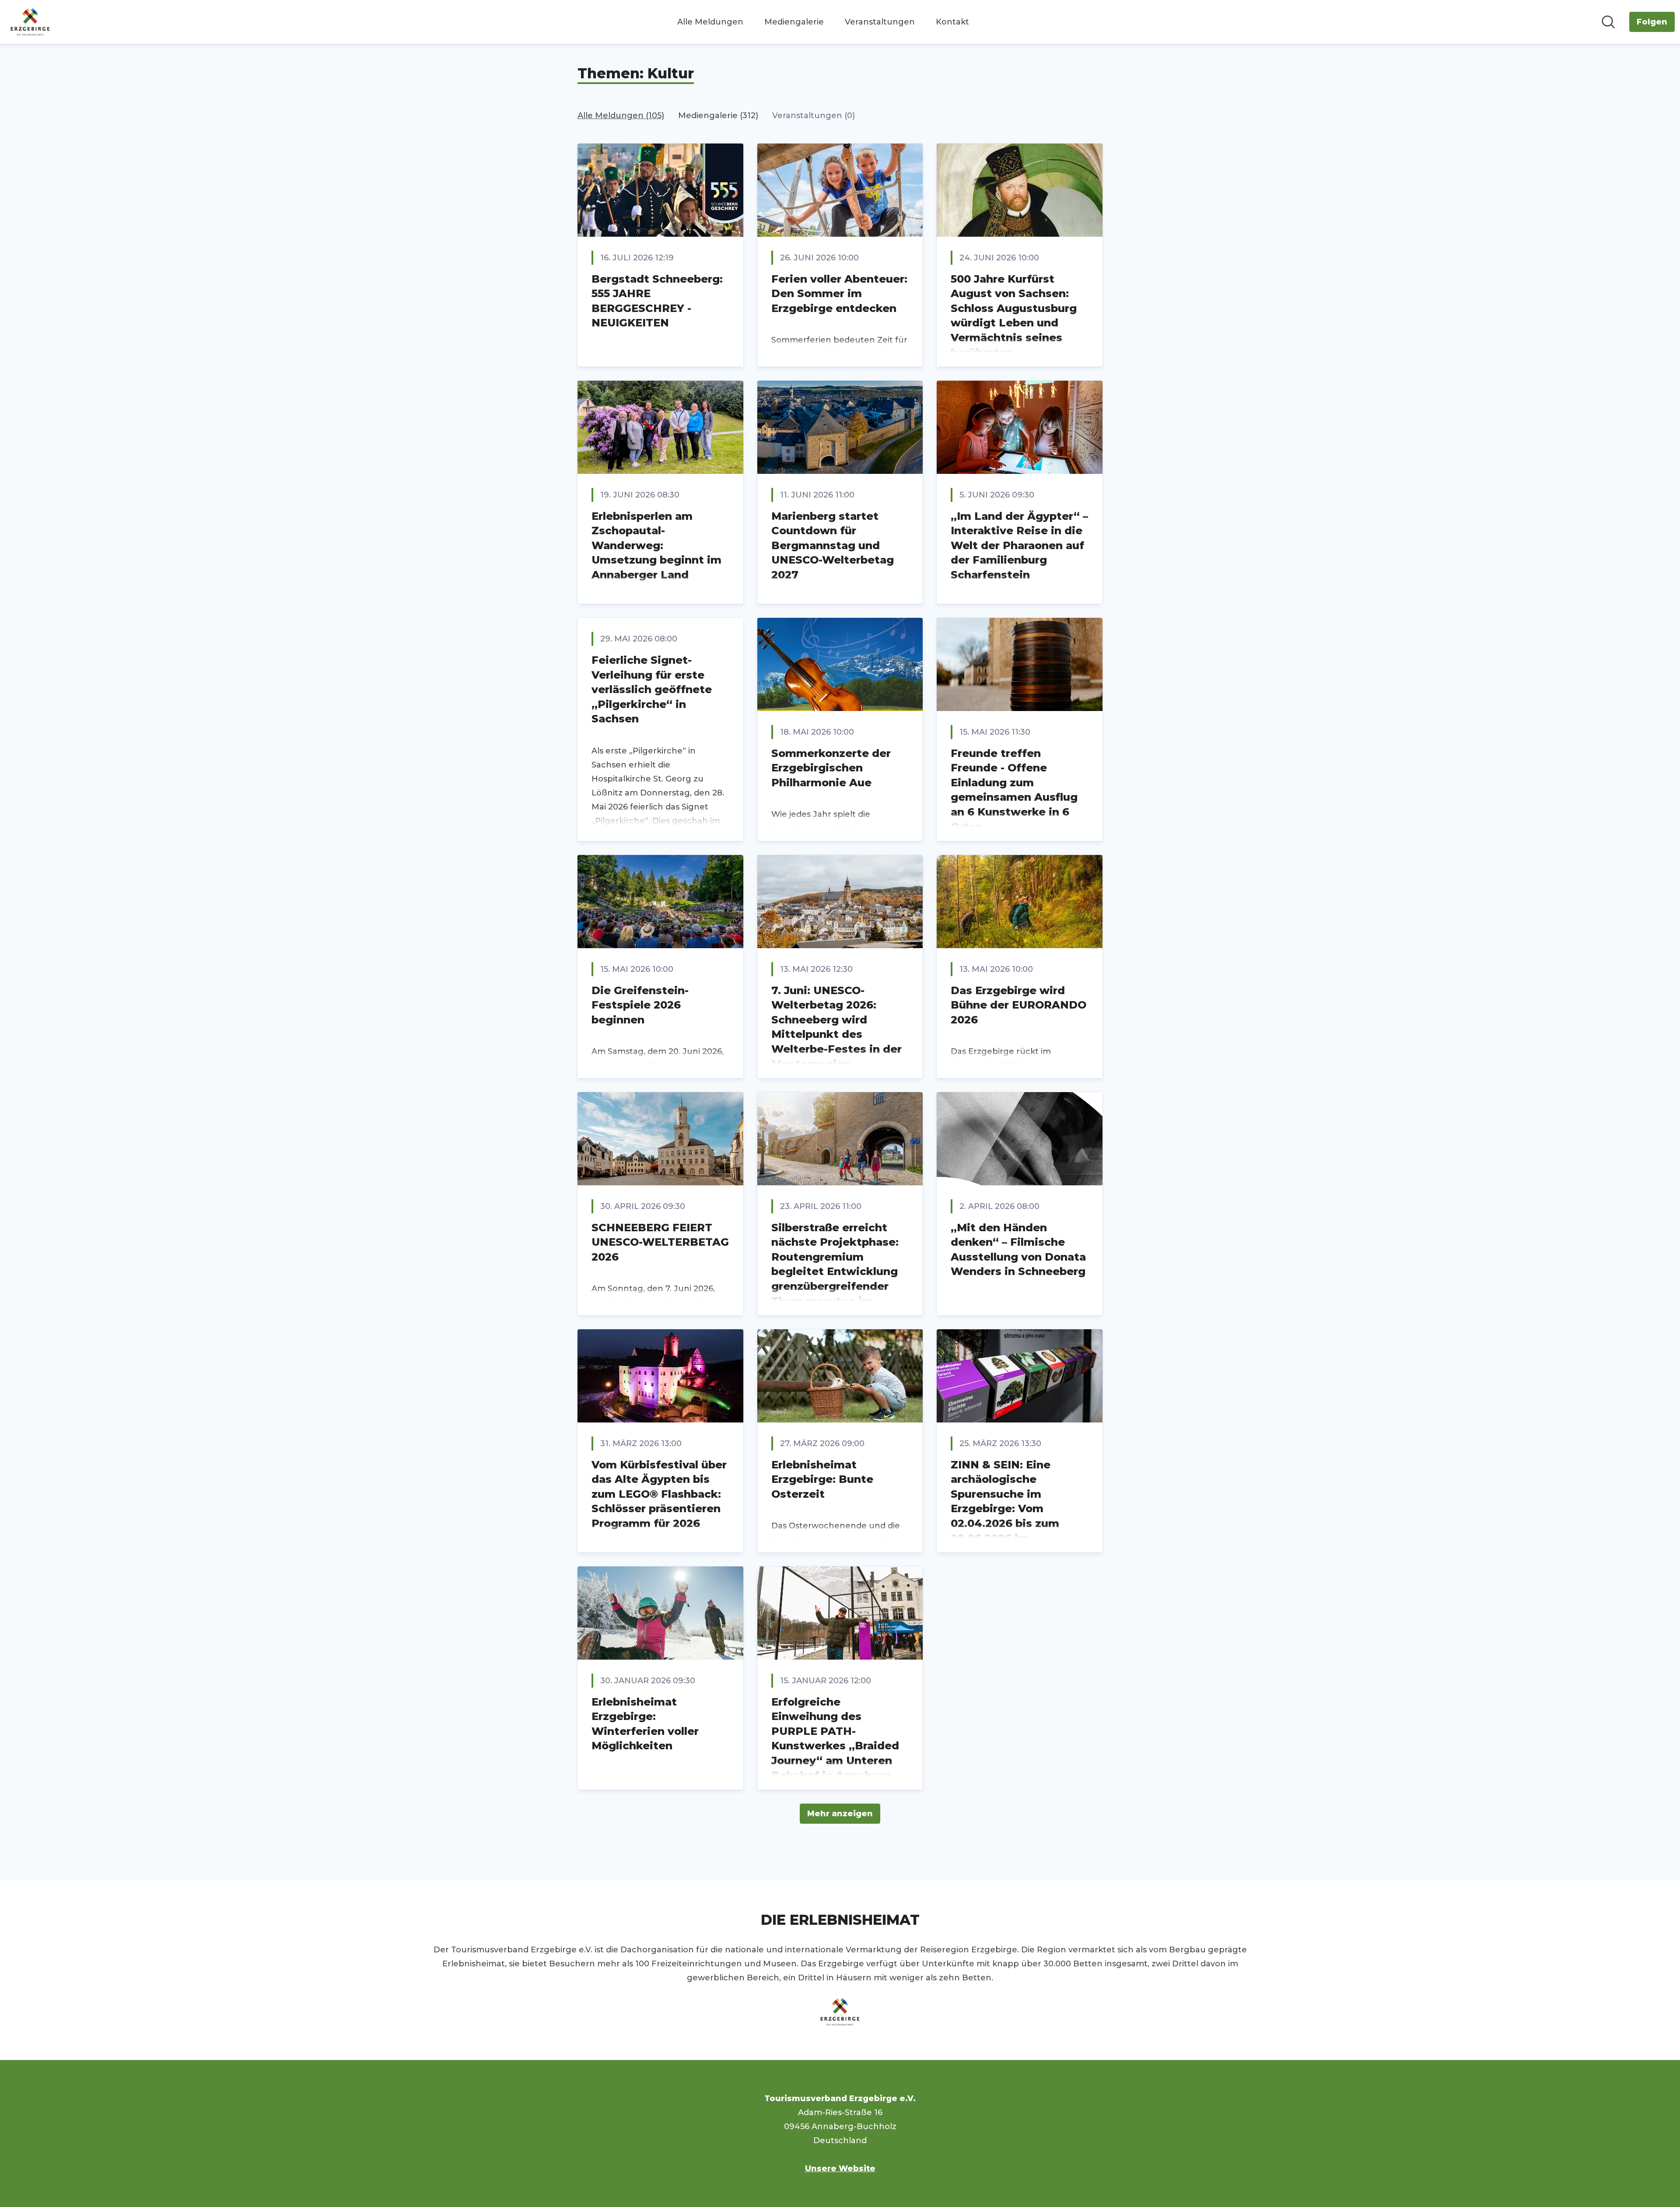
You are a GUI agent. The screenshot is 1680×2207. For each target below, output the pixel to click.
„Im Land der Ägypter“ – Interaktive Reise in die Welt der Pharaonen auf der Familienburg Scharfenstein (1019, 545)
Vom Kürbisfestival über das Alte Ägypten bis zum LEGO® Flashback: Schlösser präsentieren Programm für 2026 (659, 1494)
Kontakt (952, 22)
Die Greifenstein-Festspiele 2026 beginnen (640, 1005)
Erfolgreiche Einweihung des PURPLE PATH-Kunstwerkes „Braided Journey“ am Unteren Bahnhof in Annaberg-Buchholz (835, 1746)
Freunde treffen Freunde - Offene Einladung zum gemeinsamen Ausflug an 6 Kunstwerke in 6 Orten (1014, 790)
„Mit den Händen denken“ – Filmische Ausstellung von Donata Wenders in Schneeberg (1018, 1250)
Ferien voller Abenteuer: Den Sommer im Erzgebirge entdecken (839, 294)
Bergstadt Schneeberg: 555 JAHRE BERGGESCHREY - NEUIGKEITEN (657, 301)
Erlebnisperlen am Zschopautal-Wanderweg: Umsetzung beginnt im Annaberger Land (656, 545)
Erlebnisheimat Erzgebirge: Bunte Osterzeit (822, 1479)
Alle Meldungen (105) (621, 116)
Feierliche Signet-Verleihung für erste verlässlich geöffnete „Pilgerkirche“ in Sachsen (652, 689)
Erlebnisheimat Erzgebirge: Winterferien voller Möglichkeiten (645, 1724)
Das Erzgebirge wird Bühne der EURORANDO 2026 (1018, 1005)
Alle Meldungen (710, 22)
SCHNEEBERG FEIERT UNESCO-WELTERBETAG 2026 (660, 1242)
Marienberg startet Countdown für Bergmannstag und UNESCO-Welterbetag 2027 (833, 545)
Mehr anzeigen (840, 1814)
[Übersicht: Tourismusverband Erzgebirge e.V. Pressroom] (30, 22)
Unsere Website (840, 2168)
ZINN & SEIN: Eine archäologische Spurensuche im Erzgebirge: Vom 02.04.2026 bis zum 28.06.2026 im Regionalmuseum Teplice (1005, 1516)
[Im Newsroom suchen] (1608, 22)
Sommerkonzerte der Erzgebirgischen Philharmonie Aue (831, 768)
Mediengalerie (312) (718, 116)
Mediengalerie (794, 22)
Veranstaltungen (880, 22)
